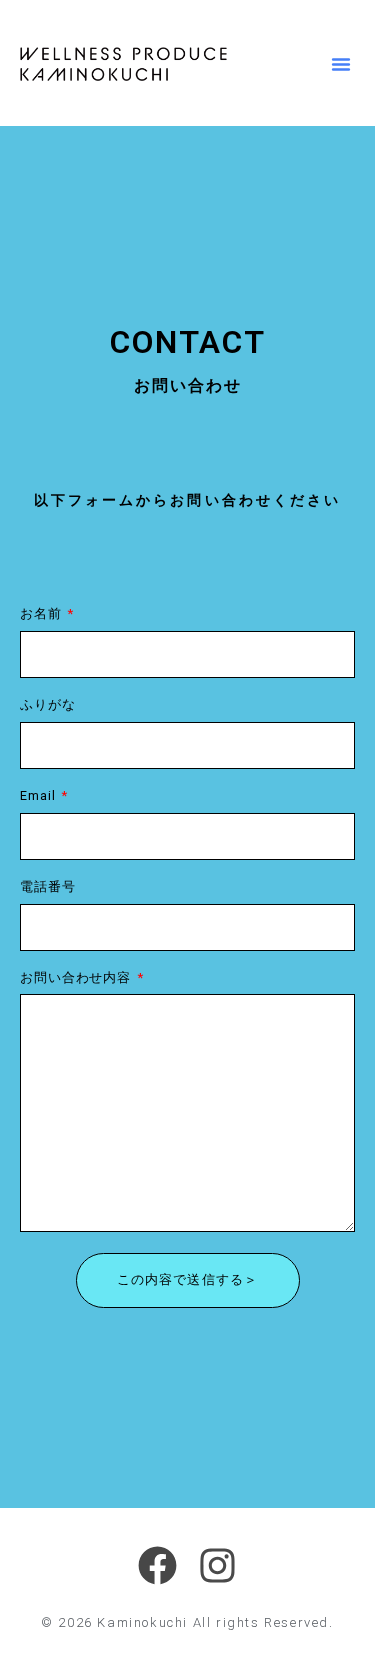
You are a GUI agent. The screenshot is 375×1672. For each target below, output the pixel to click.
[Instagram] (218, 1565)
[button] (341, 64)
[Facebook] (157, 1565)
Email (39, 796)
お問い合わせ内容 (77, 978)
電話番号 (48, 887)
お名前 (43, 614)
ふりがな (48, 705)
